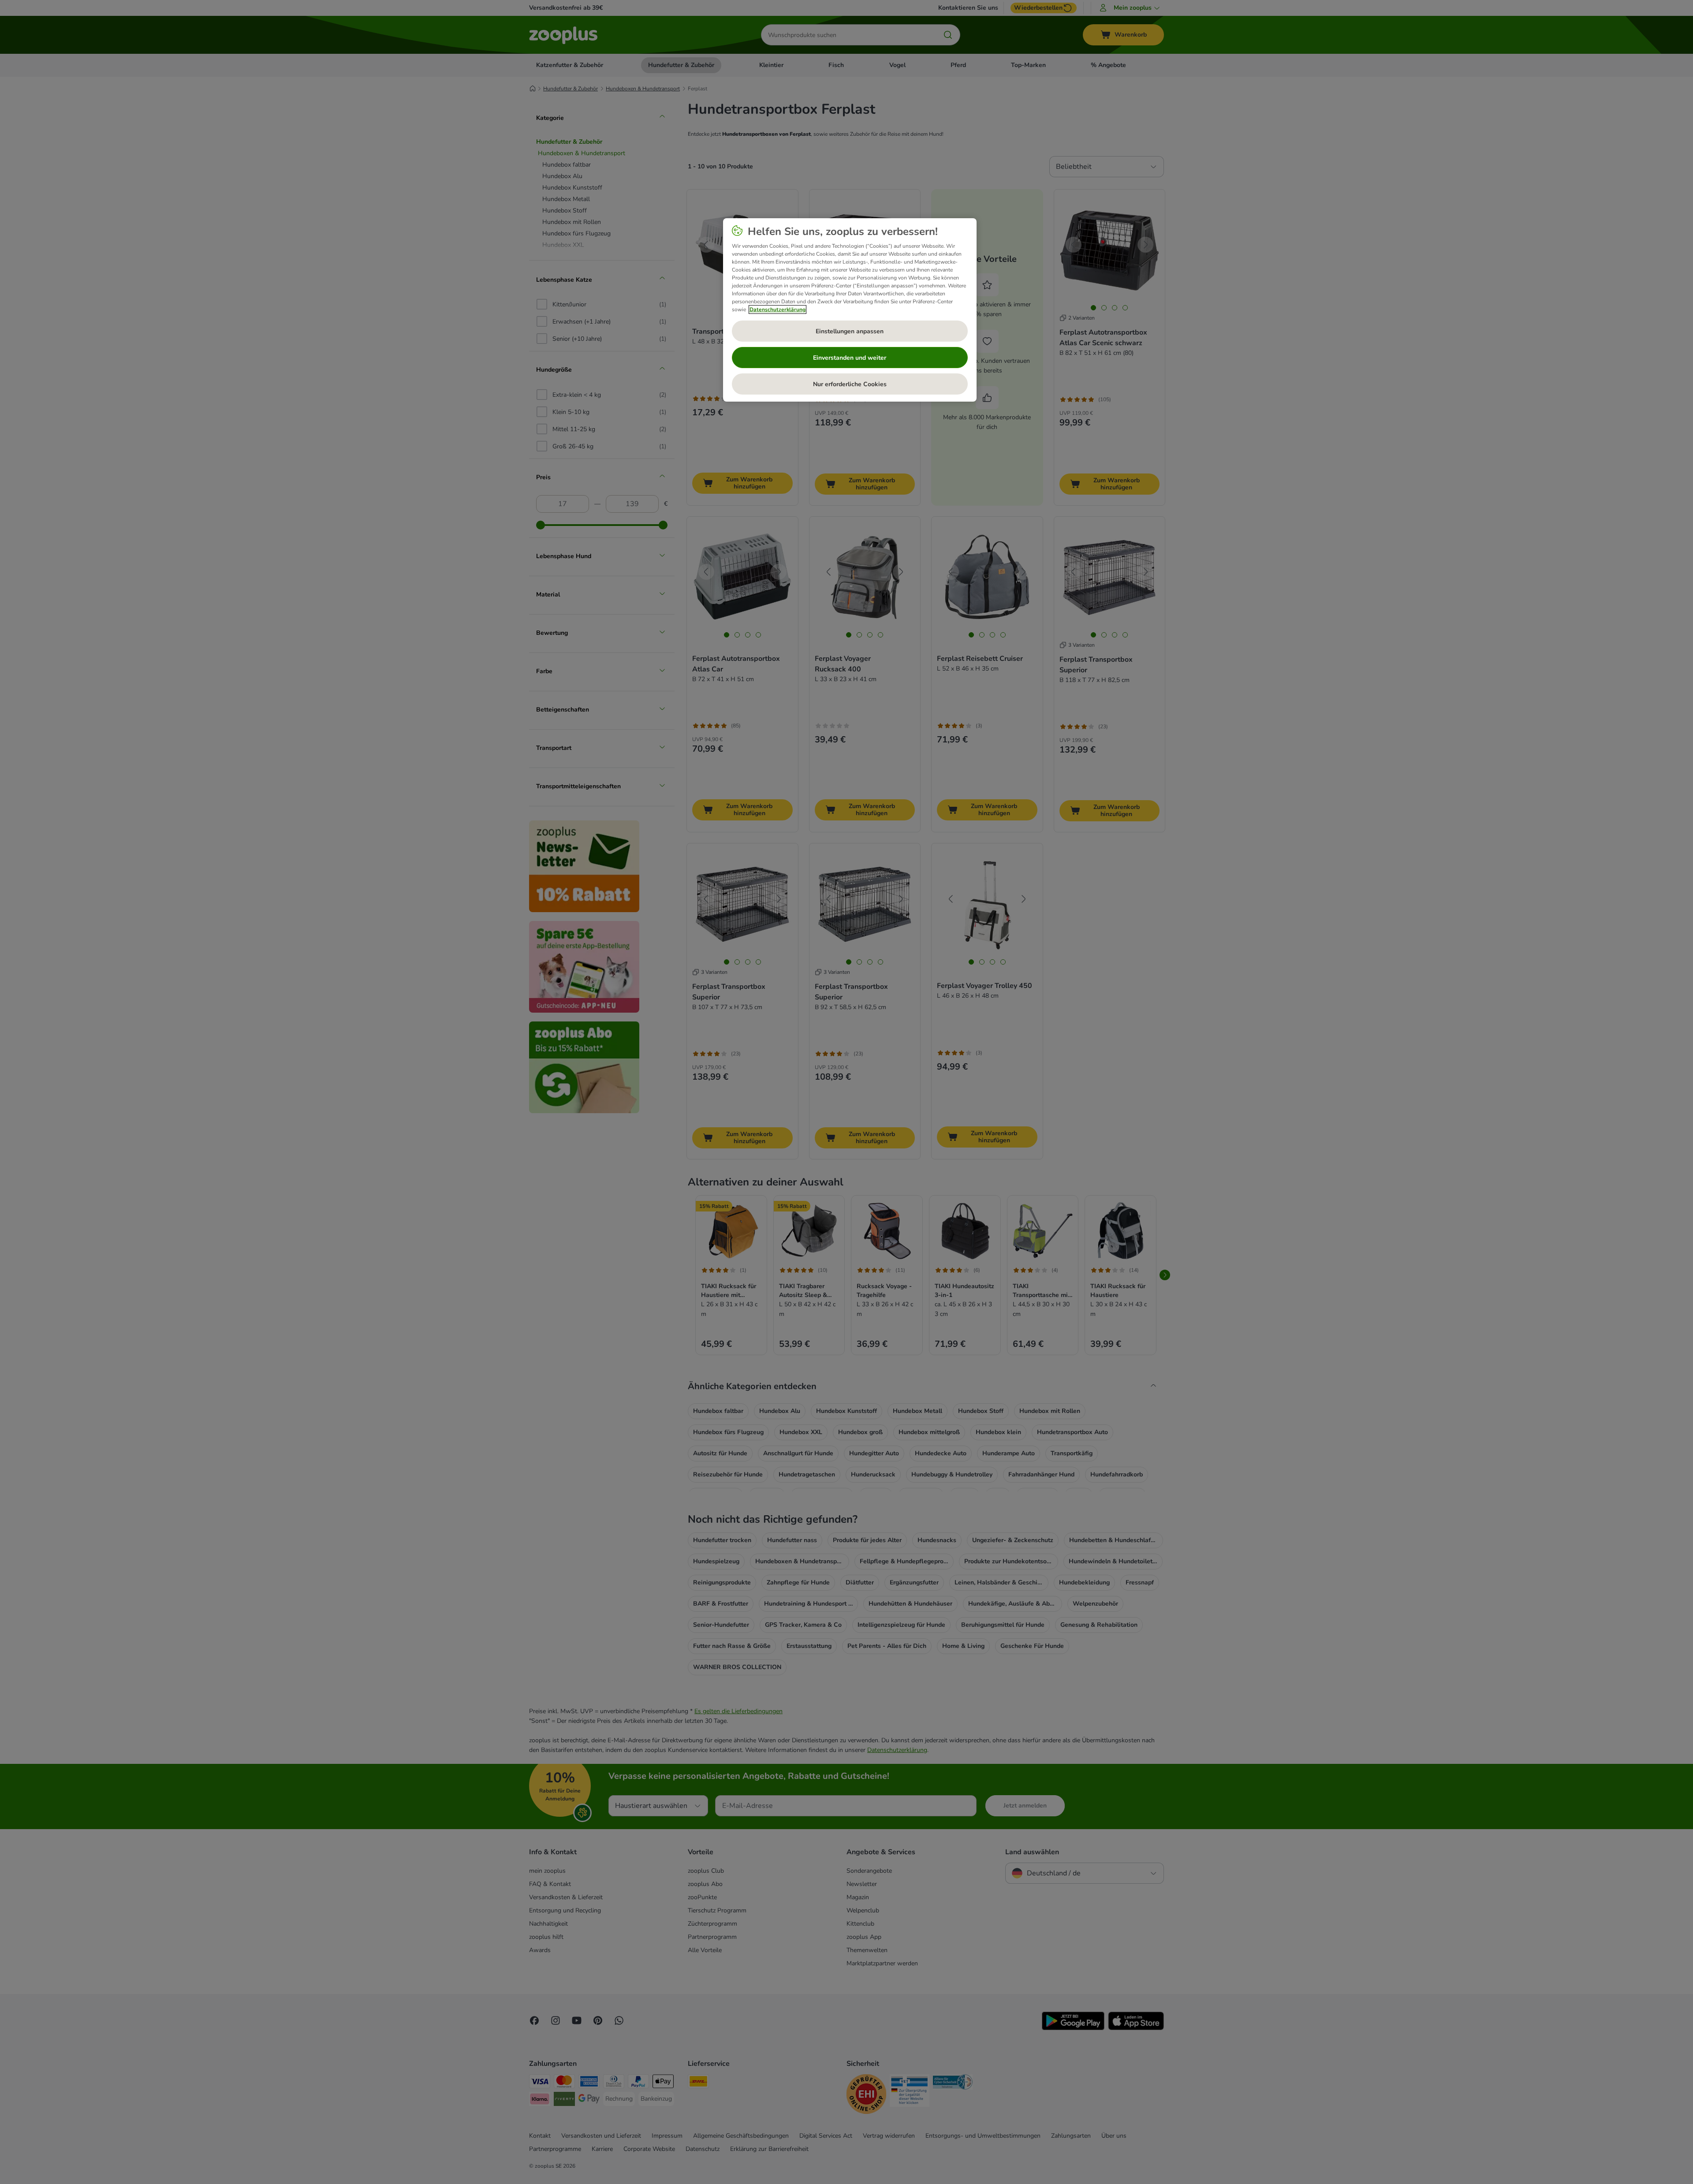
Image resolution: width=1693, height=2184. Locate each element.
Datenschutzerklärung (778, 309)
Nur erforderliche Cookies (850, 384)
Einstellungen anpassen (850, 331)
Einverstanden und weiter (850, 358)
